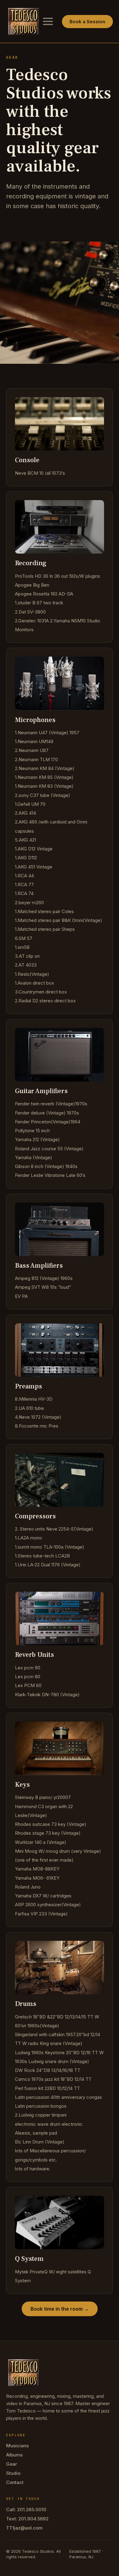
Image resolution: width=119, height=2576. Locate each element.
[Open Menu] (48, 21)
